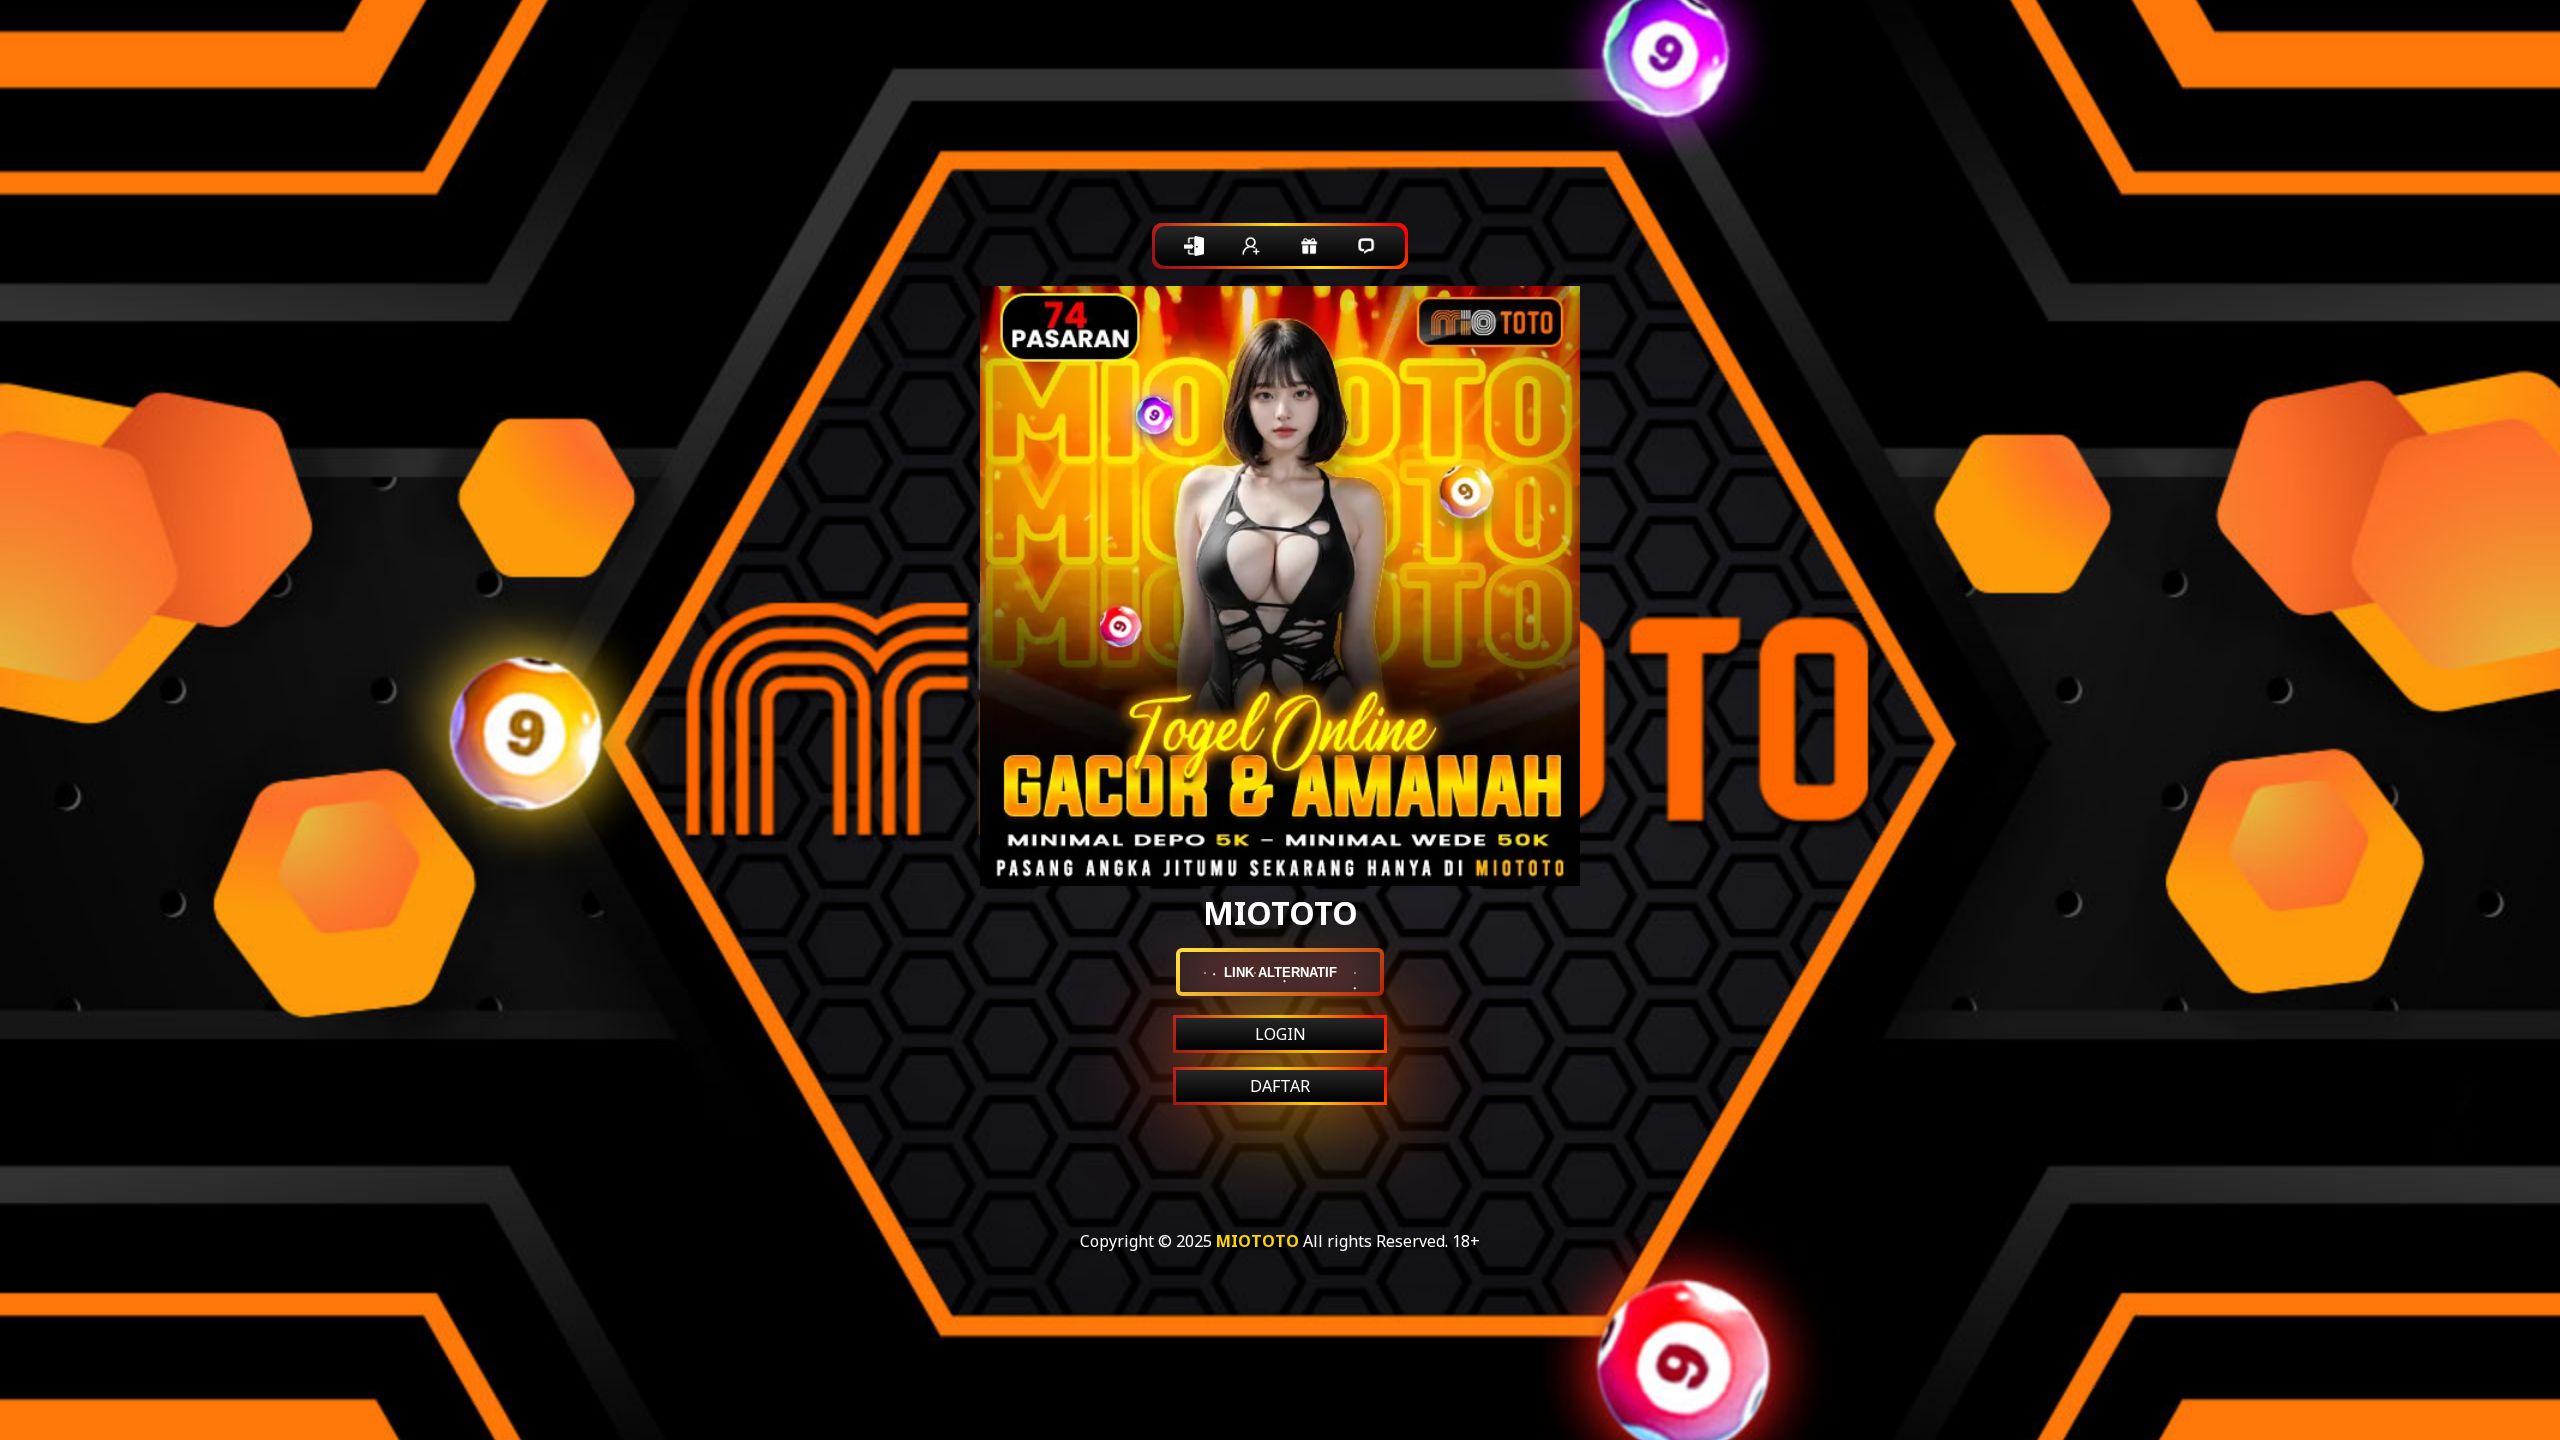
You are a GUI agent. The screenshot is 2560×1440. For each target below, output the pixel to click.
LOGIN (1280, 1034)
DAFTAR (1280, 1086)
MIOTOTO (1257, 1241)
